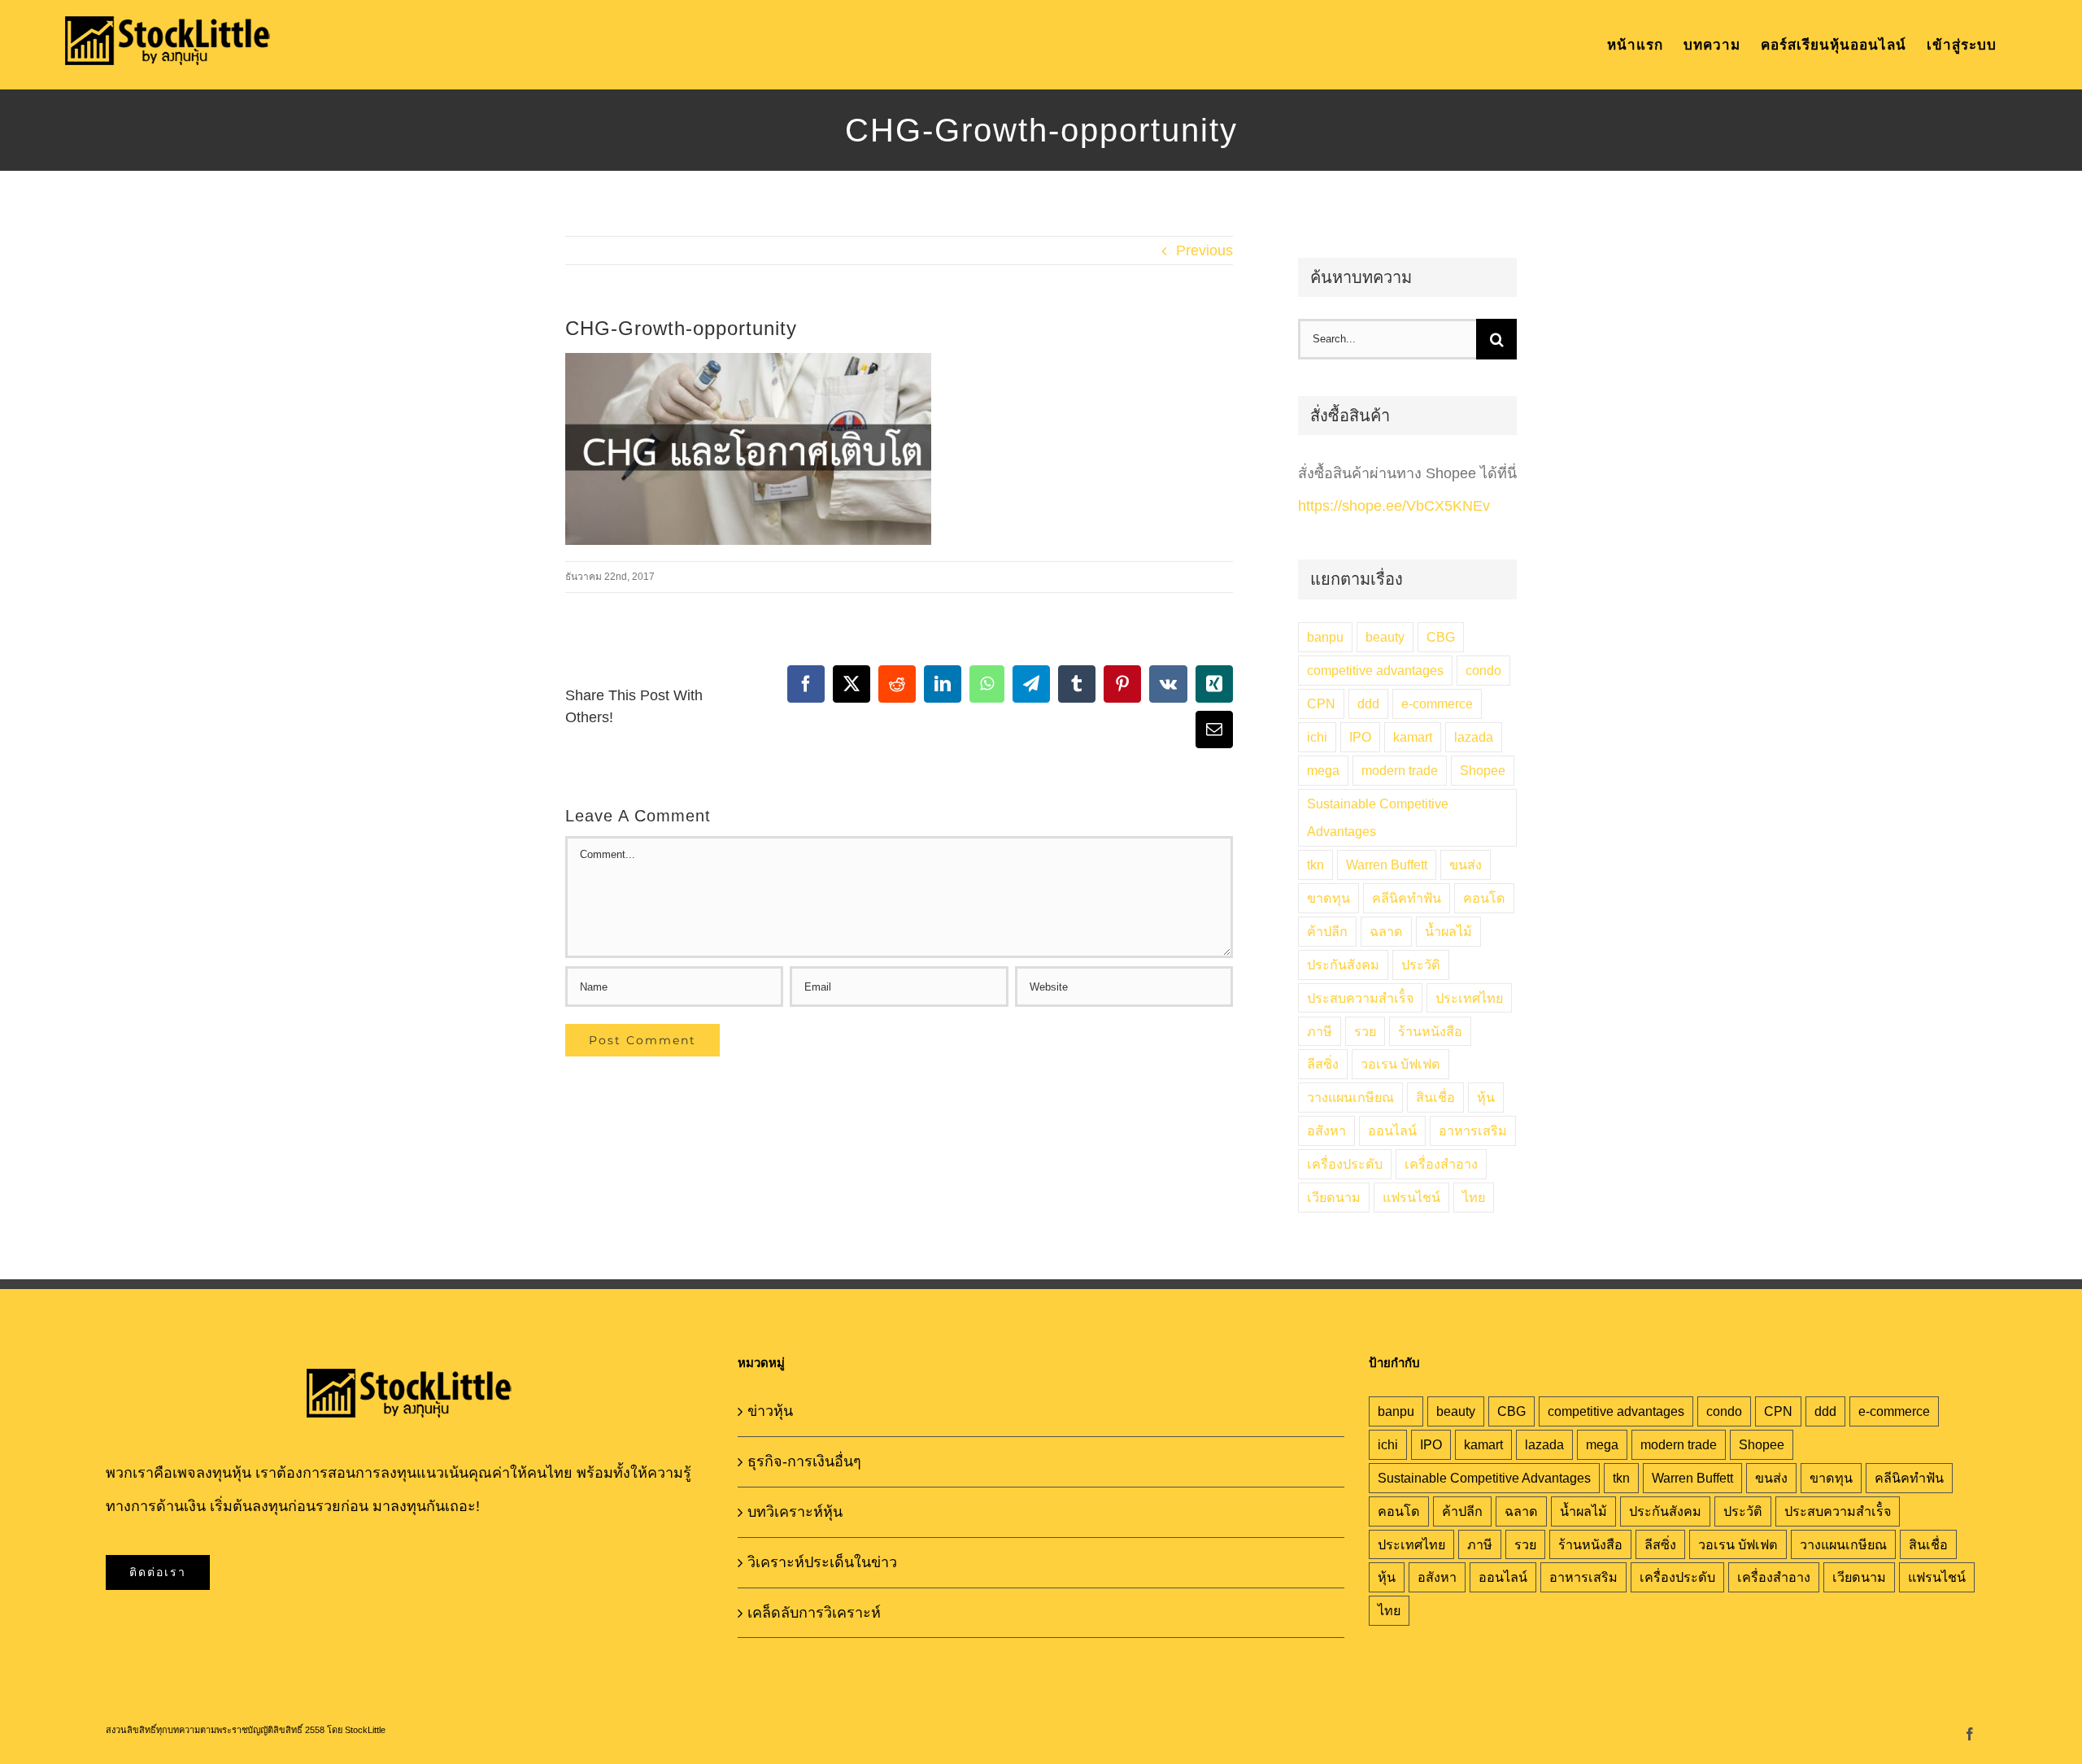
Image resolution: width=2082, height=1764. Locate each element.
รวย (1365, 1031)
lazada (1474, 737)
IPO (1360, 737)
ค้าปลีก (1327, 931)
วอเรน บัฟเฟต (1400, 1064)
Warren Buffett (1387, 865)
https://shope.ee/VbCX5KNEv (1394, 506)
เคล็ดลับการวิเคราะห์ (814, 1613)
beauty (1385, 637)
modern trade (1400, 770)
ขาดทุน (1328, 898)
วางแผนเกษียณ (1350, 1097)
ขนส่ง (1466, 865)
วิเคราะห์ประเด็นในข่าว (822, 1562)
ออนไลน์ (1392, 1130)
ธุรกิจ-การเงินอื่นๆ (804, 1461)
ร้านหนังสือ (1430, 1031)
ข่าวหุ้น (770, 1411)
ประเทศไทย (1469, 998)
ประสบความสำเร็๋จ (1360, 998)
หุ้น (1486, 1097)
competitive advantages (1375, 670)
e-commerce (1437, 703)
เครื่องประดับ (1345, 1164)
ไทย (1474, 1197)
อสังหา (1326, 1130)
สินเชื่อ (1435, 1097)
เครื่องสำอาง (1441, 1164)
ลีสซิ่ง (1323, 1064)
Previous (1204, 250)
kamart (1413, 737)
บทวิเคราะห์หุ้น (795, 1512)
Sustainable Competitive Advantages (1378, 818)
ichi (1317, 737)
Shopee (1483, 770)
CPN (1321, 703)
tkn (1315, 865)
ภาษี (1320, 1031)
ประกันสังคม (1343, 965)
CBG (1441, 637)
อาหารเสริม (1473, 1130)
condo (1483, 670)
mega (1323, 770)
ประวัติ (1421, 965)
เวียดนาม (1334, 1197)
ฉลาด (1386, 931)
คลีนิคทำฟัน (1407, 898)
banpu (1325, 637)
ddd (1368, 703)
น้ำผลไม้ (1448, 931)
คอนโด (1484, 898)
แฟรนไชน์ (1411, 1197)
